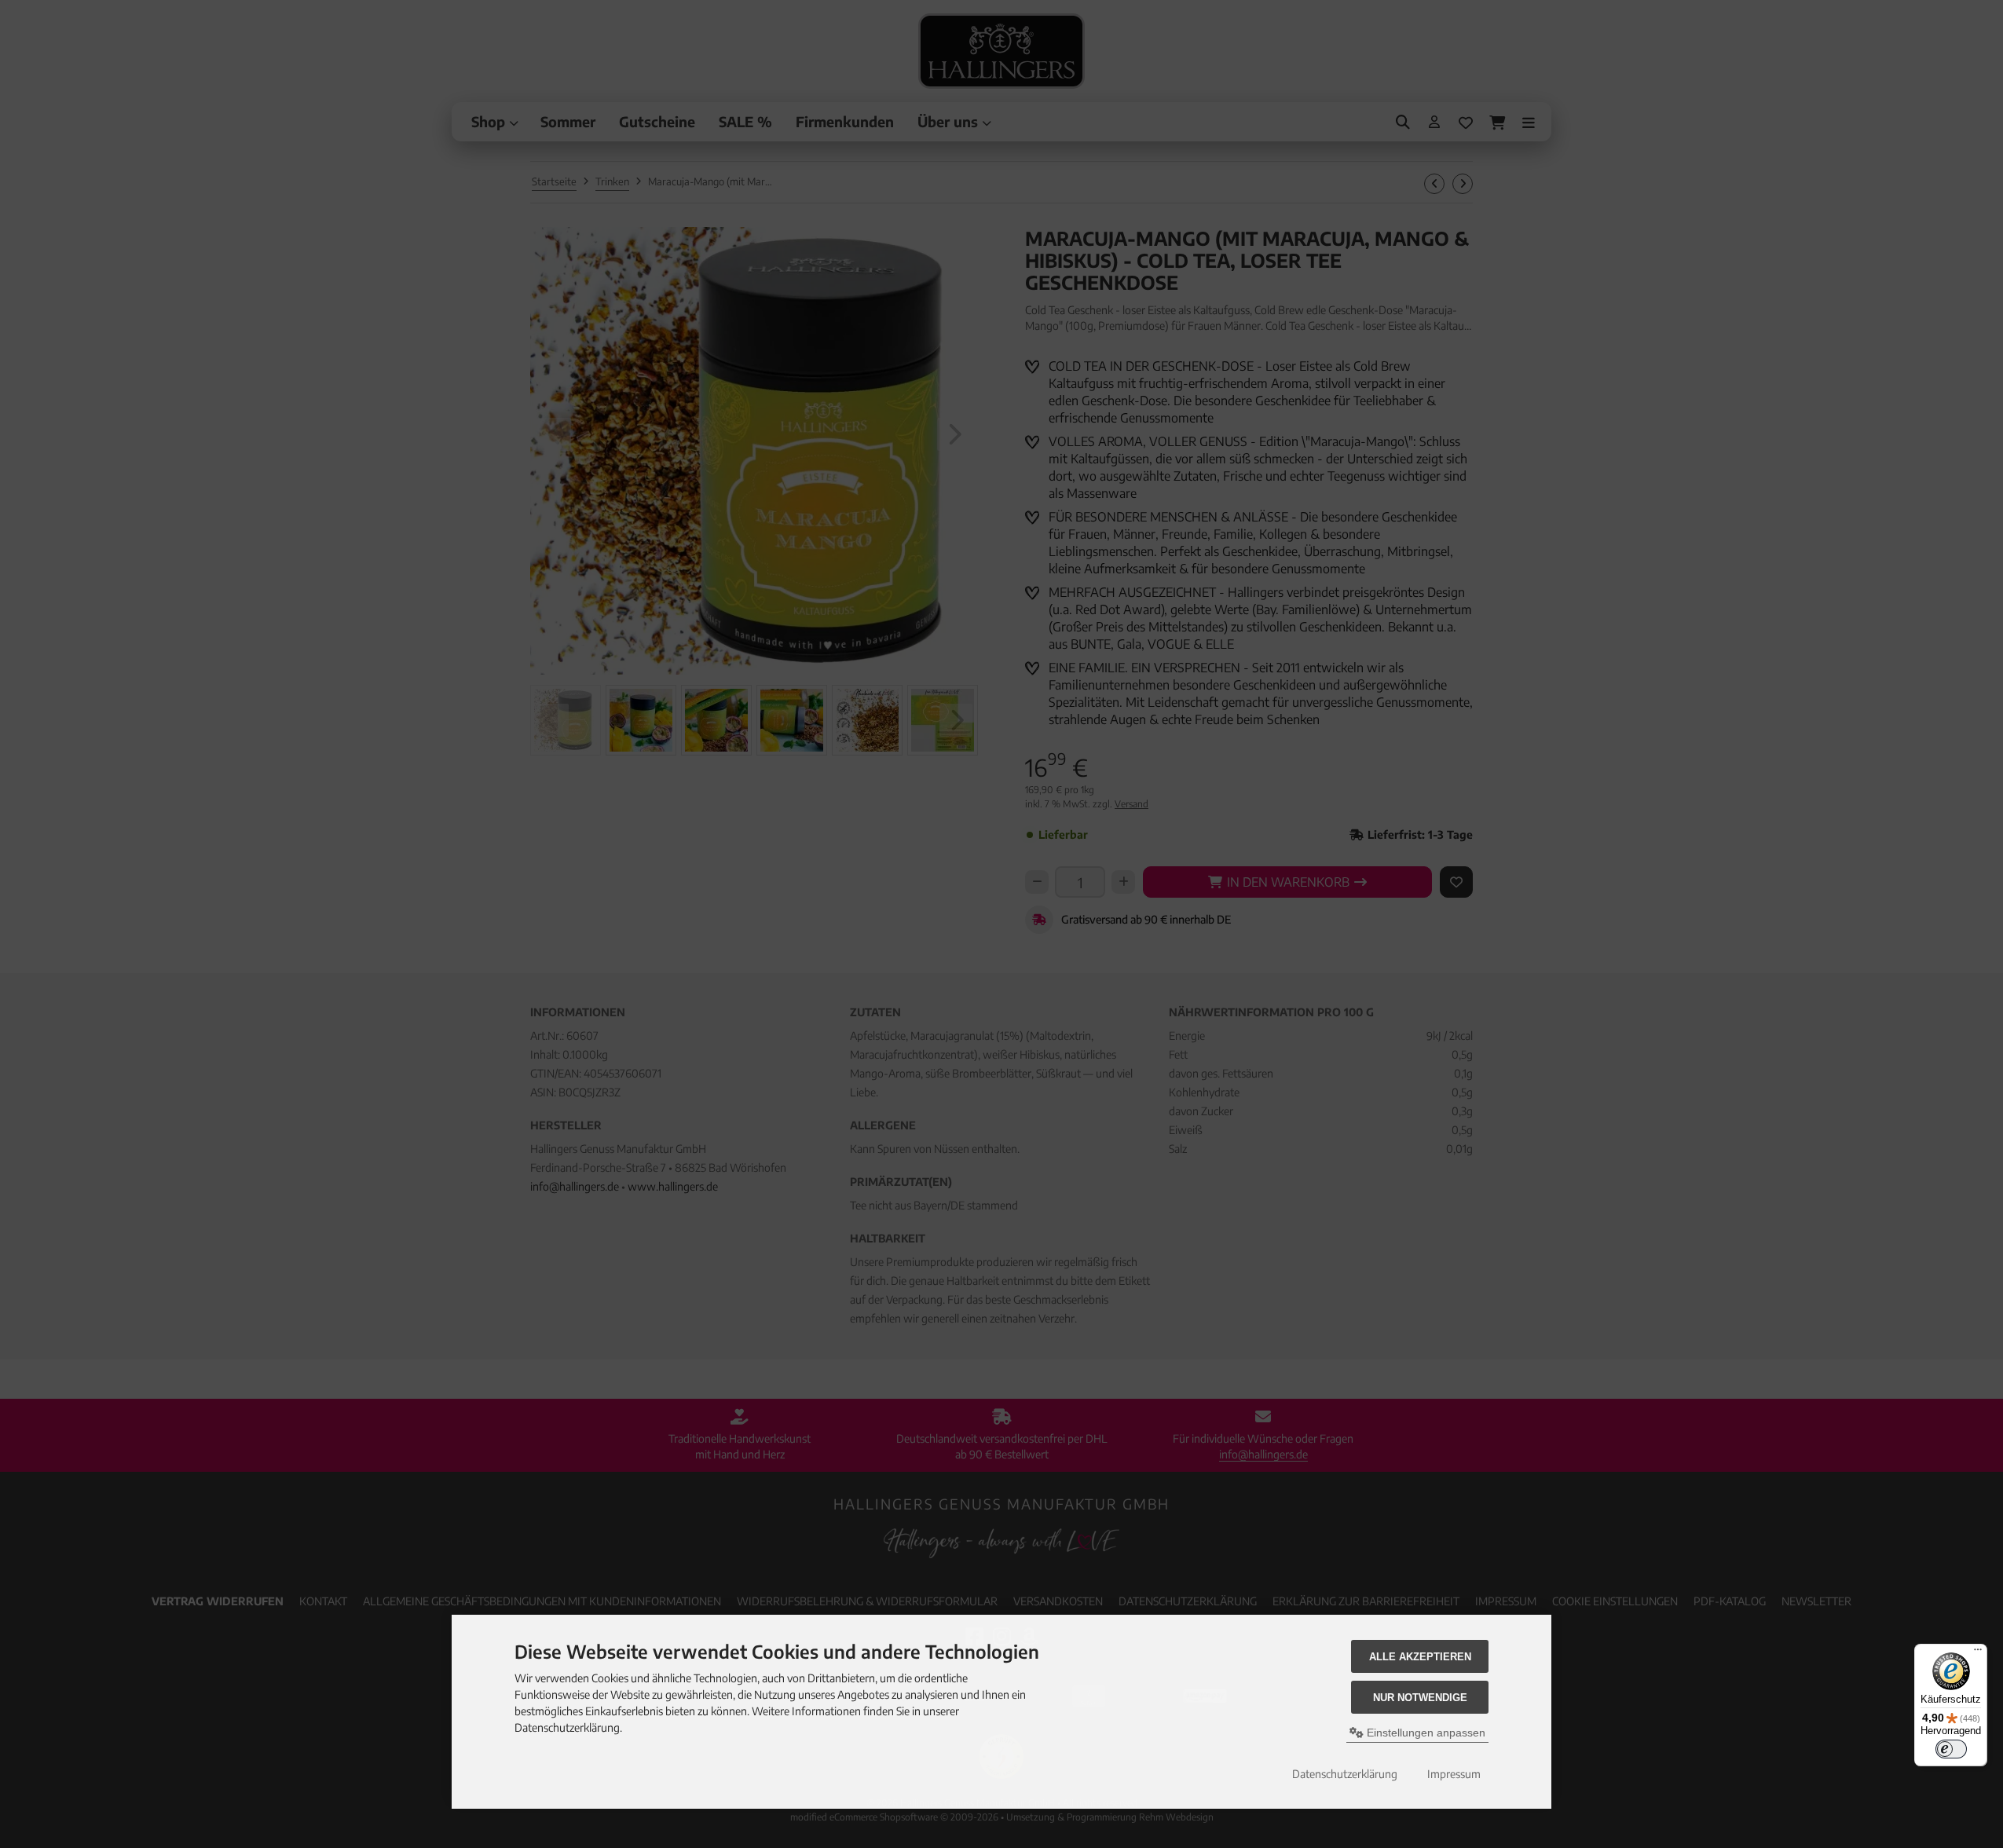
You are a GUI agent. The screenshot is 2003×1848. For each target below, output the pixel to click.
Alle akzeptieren (1420, 1657)
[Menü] (1978, 1653)
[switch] (1951, 1749)
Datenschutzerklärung (1345, 1774)
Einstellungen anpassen (1424, 1733)
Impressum (1454, 1774)
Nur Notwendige (1420, 1698)
